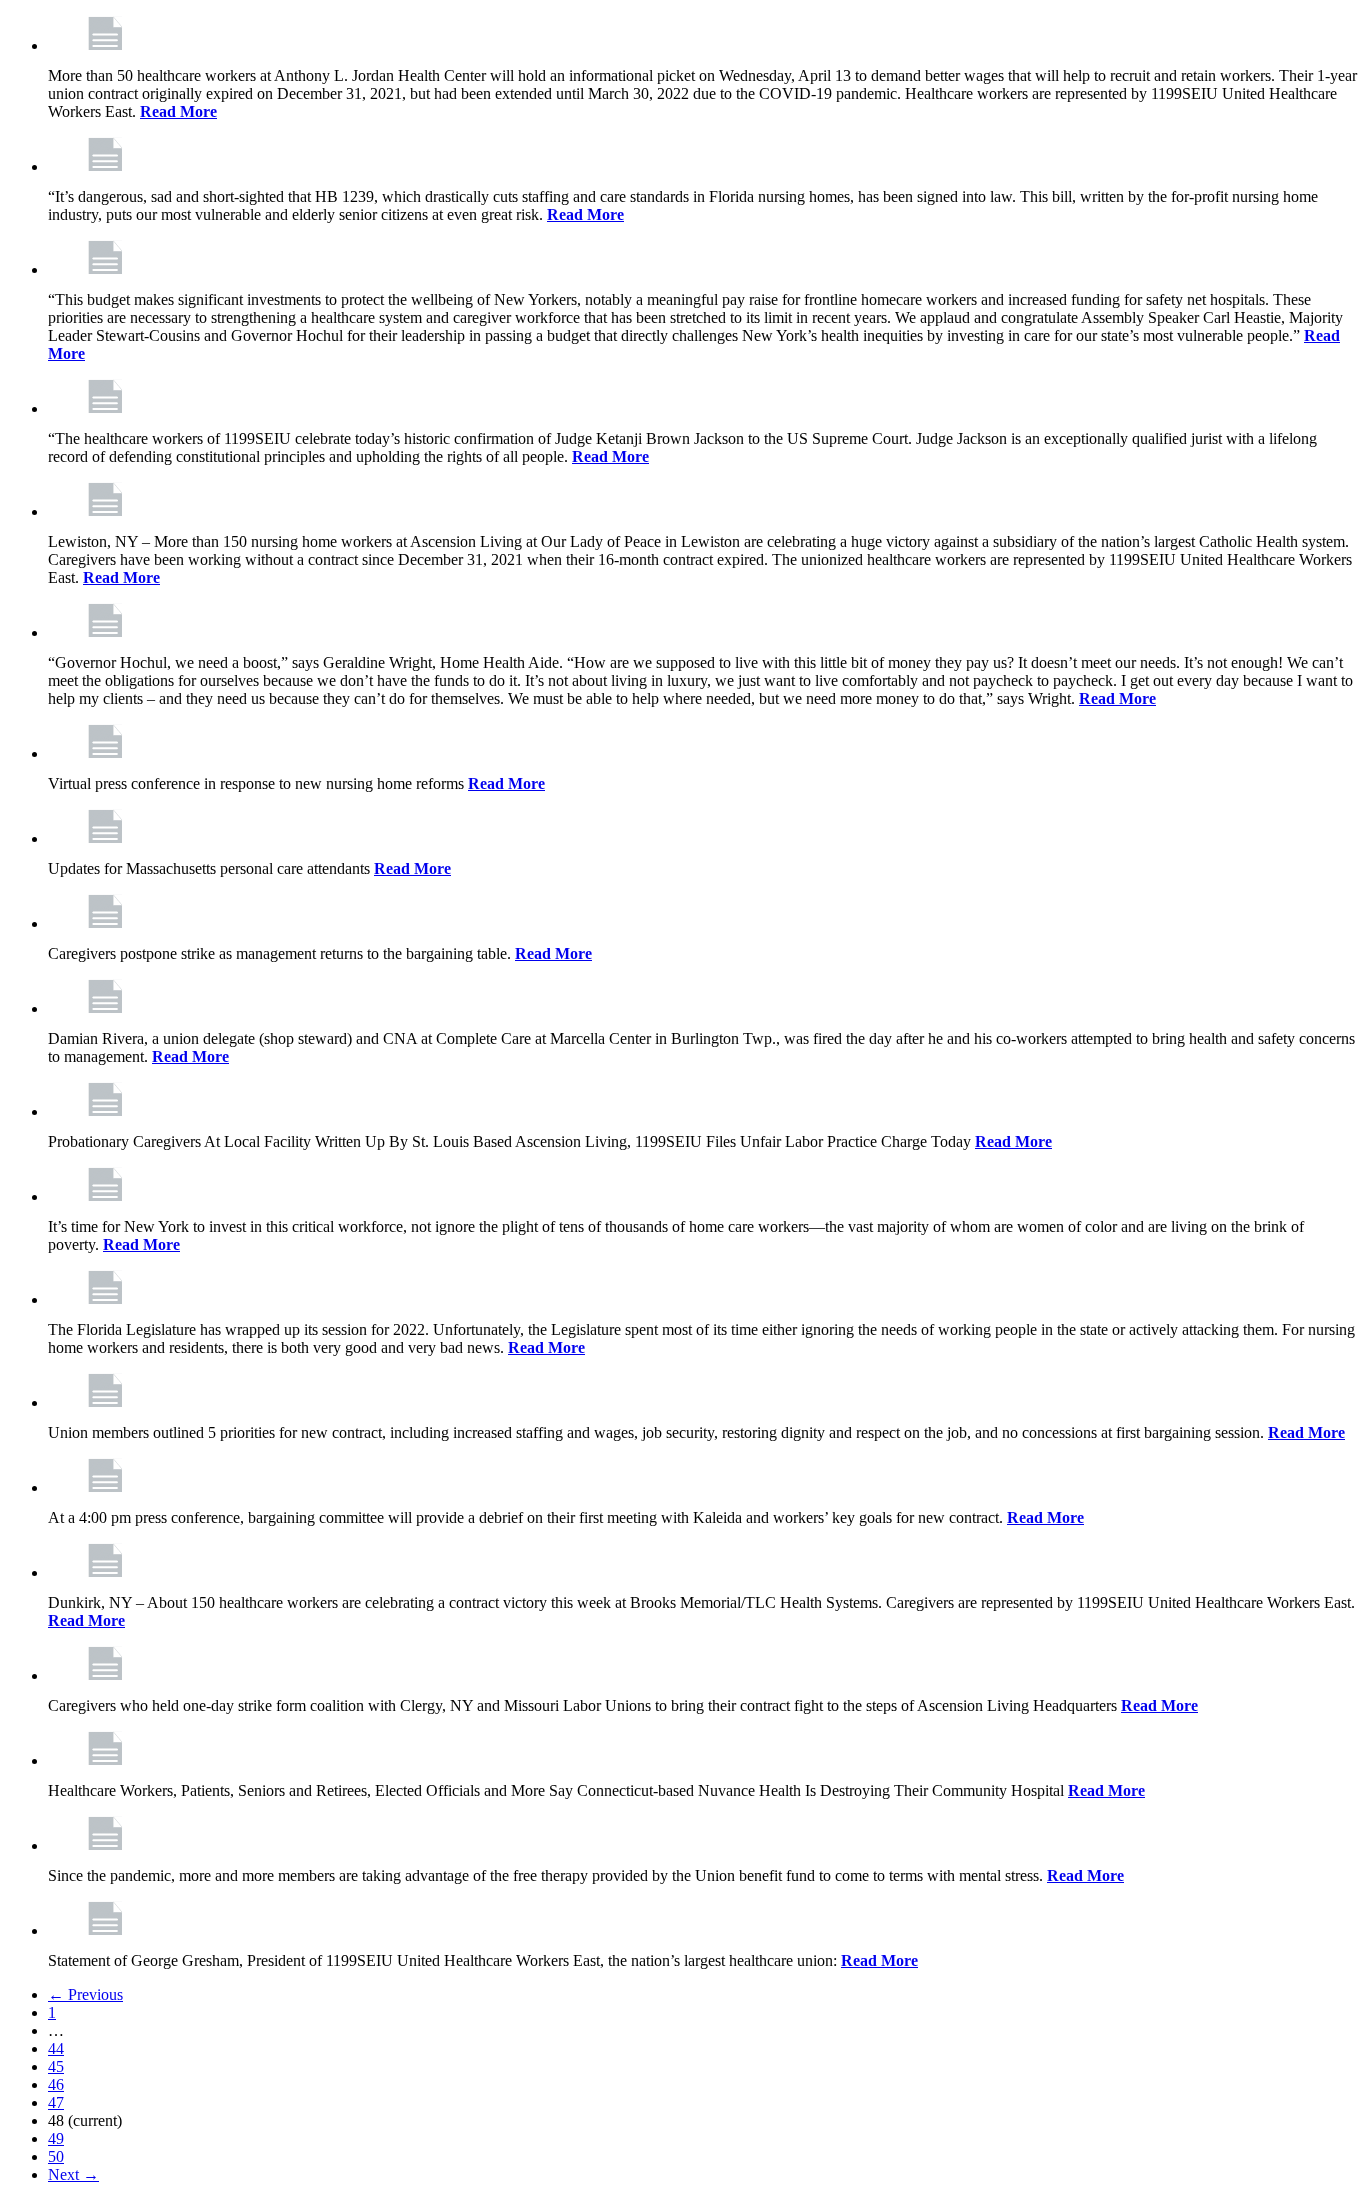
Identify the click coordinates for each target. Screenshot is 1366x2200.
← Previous (85, 1994)
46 (56, 2084)
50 (56, 2156)
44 (56, 2048)
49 (56, 2138)
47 (56, 2102)
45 (56, 2066)
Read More (178, 111)
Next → (73, 2174)
